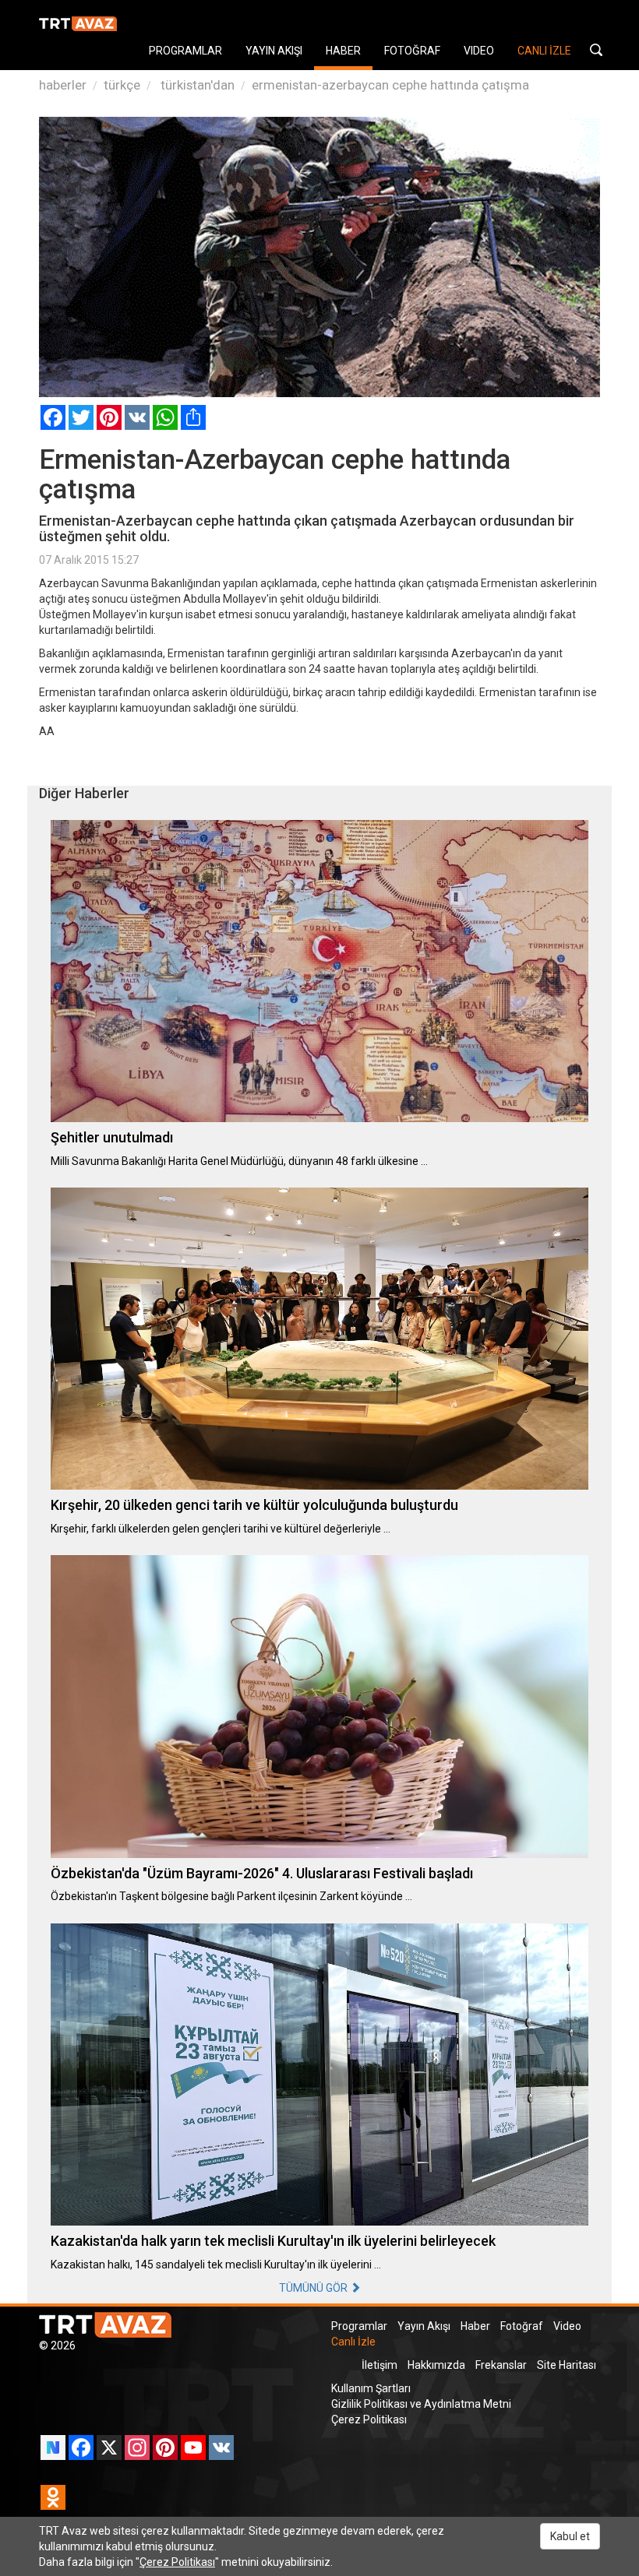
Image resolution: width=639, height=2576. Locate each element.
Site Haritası (567, 2365)
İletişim (380, 2365)
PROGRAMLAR (185, 51)
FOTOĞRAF (412, 51)
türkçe (122, 85)
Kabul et (570, 2536)
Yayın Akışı (424, 2326)
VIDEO (479, 51)
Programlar (359, 2326)
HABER (343, 51)
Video (567, 2326)
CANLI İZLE (544, 51)
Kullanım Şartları (371, 2388)
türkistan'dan (196, 85)
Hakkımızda (436, 2365)
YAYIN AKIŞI (274, 51)
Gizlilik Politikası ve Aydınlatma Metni (421, 2404)
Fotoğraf (522, 2326)
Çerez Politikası (369, 2419)
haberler (63, 85)
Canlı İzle (353, 2342)
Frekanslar (501, 2365)
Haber (475, 2326)
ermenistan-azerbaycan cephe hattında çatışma (390, 85)
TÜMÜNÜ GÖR (314, 2288)
